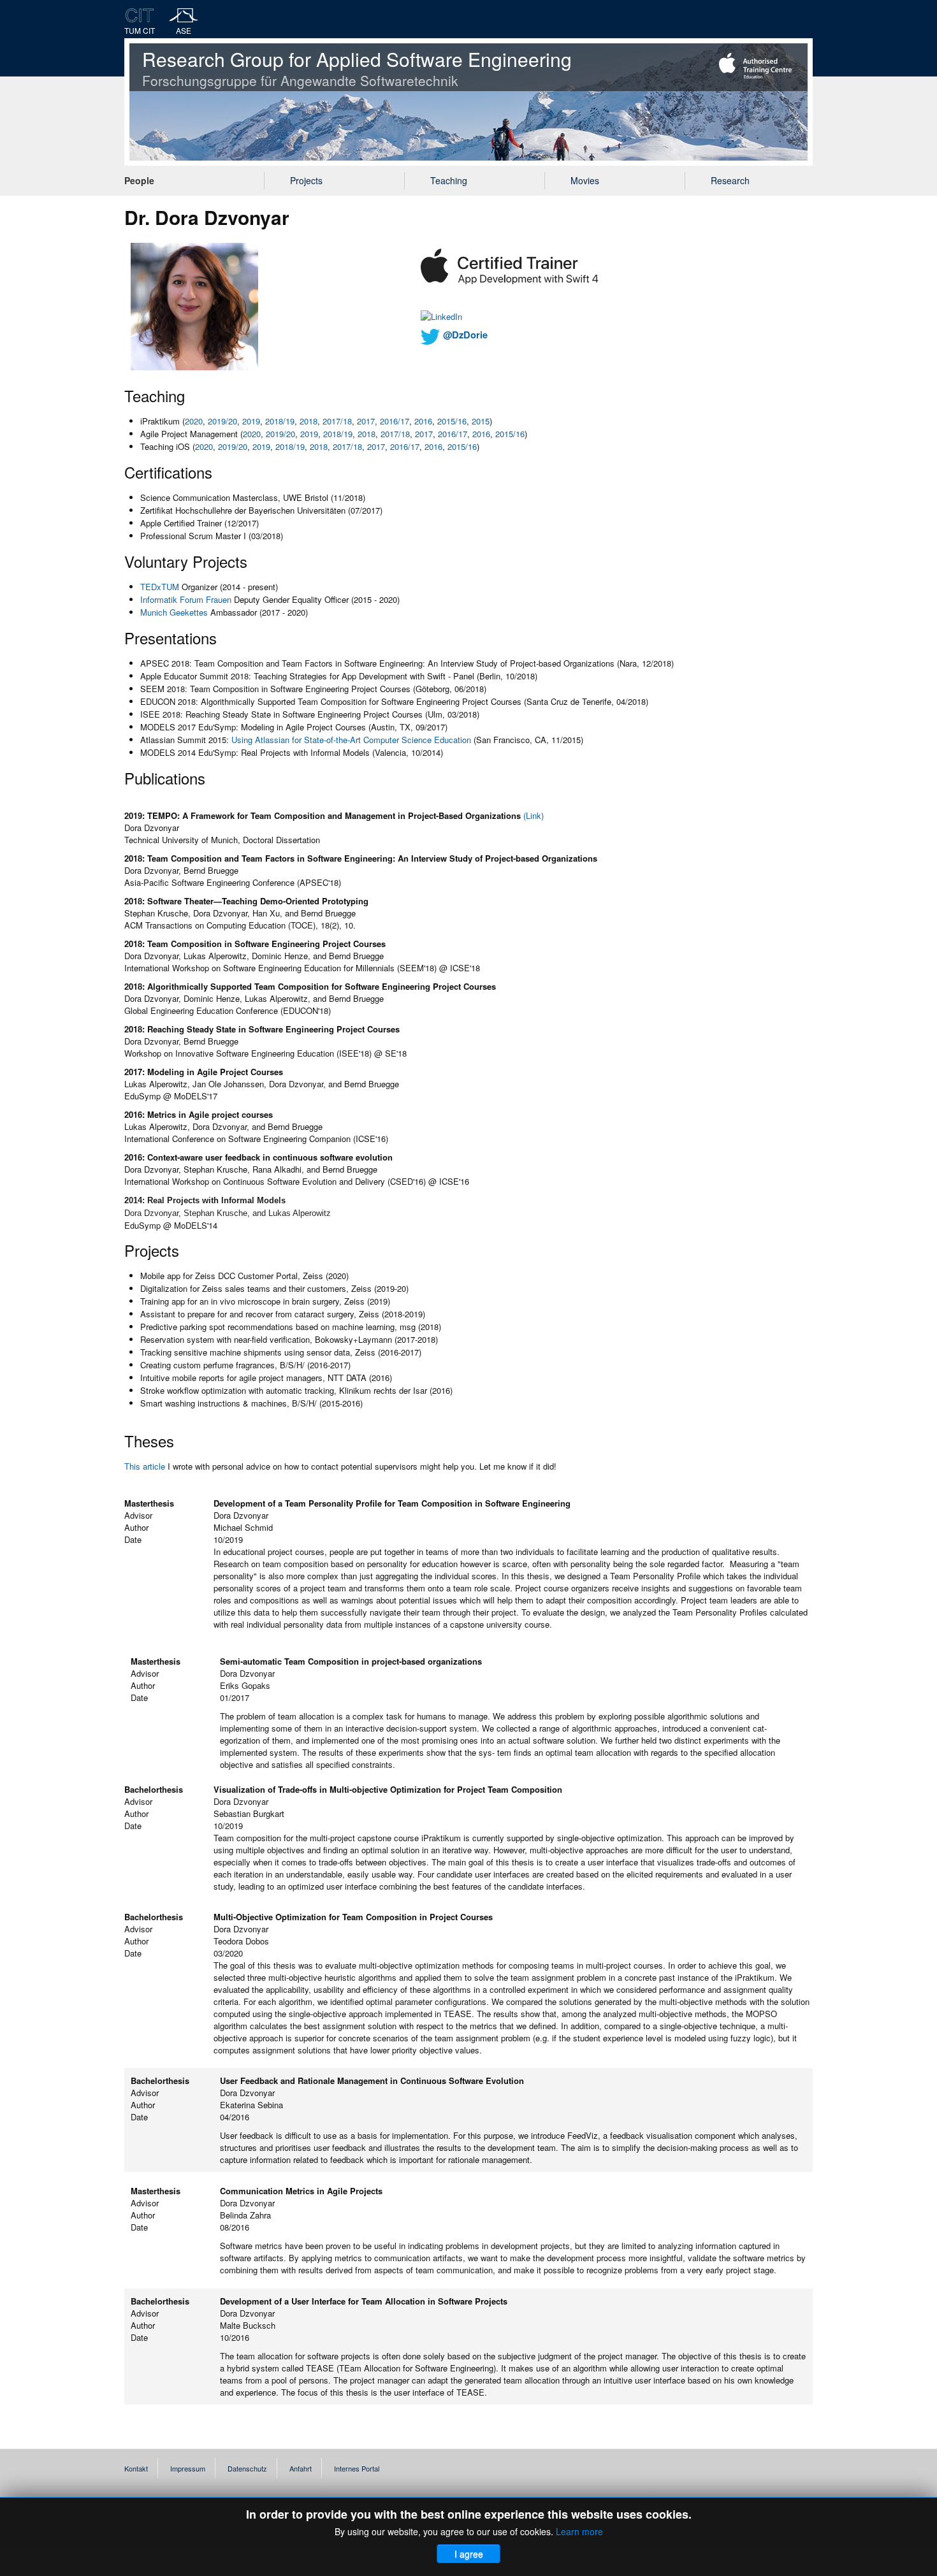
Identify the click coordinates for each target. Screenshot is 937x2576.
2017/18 (337, 421)
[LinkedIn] (441, 315)
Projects (306, 180)
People (139, 180)
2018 (309, 421)
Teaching (449, 180)
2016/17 (395, 421)
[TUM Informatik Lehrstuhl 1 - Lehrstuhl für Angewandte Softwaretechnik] (184, 15)
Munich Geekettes (174, 612)
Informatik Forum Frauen (186, 599)
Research (730, 180)
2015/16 (452, 421)
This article (145, 1466)
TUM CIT (140, 30)
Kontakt (136, 2468)
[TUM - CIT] (140, 15)
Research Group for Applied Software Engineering (357, 68)
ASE (184, 30)
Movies (585, 180)
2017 (366, 421)
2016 (423, 421)
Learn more (579, 2531)
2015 (481, 421)
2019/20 (222, 421)
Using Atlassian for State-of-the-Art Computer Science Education (351, 740)
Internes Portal (357, 2468)
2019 (251, 421)
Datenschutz (247, 2468)
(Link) (534, 815)
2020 (194, 421)
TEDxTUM (160, 587)
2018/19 (280, 421)
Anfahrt (301, 2468)
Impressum (188, 2468)
